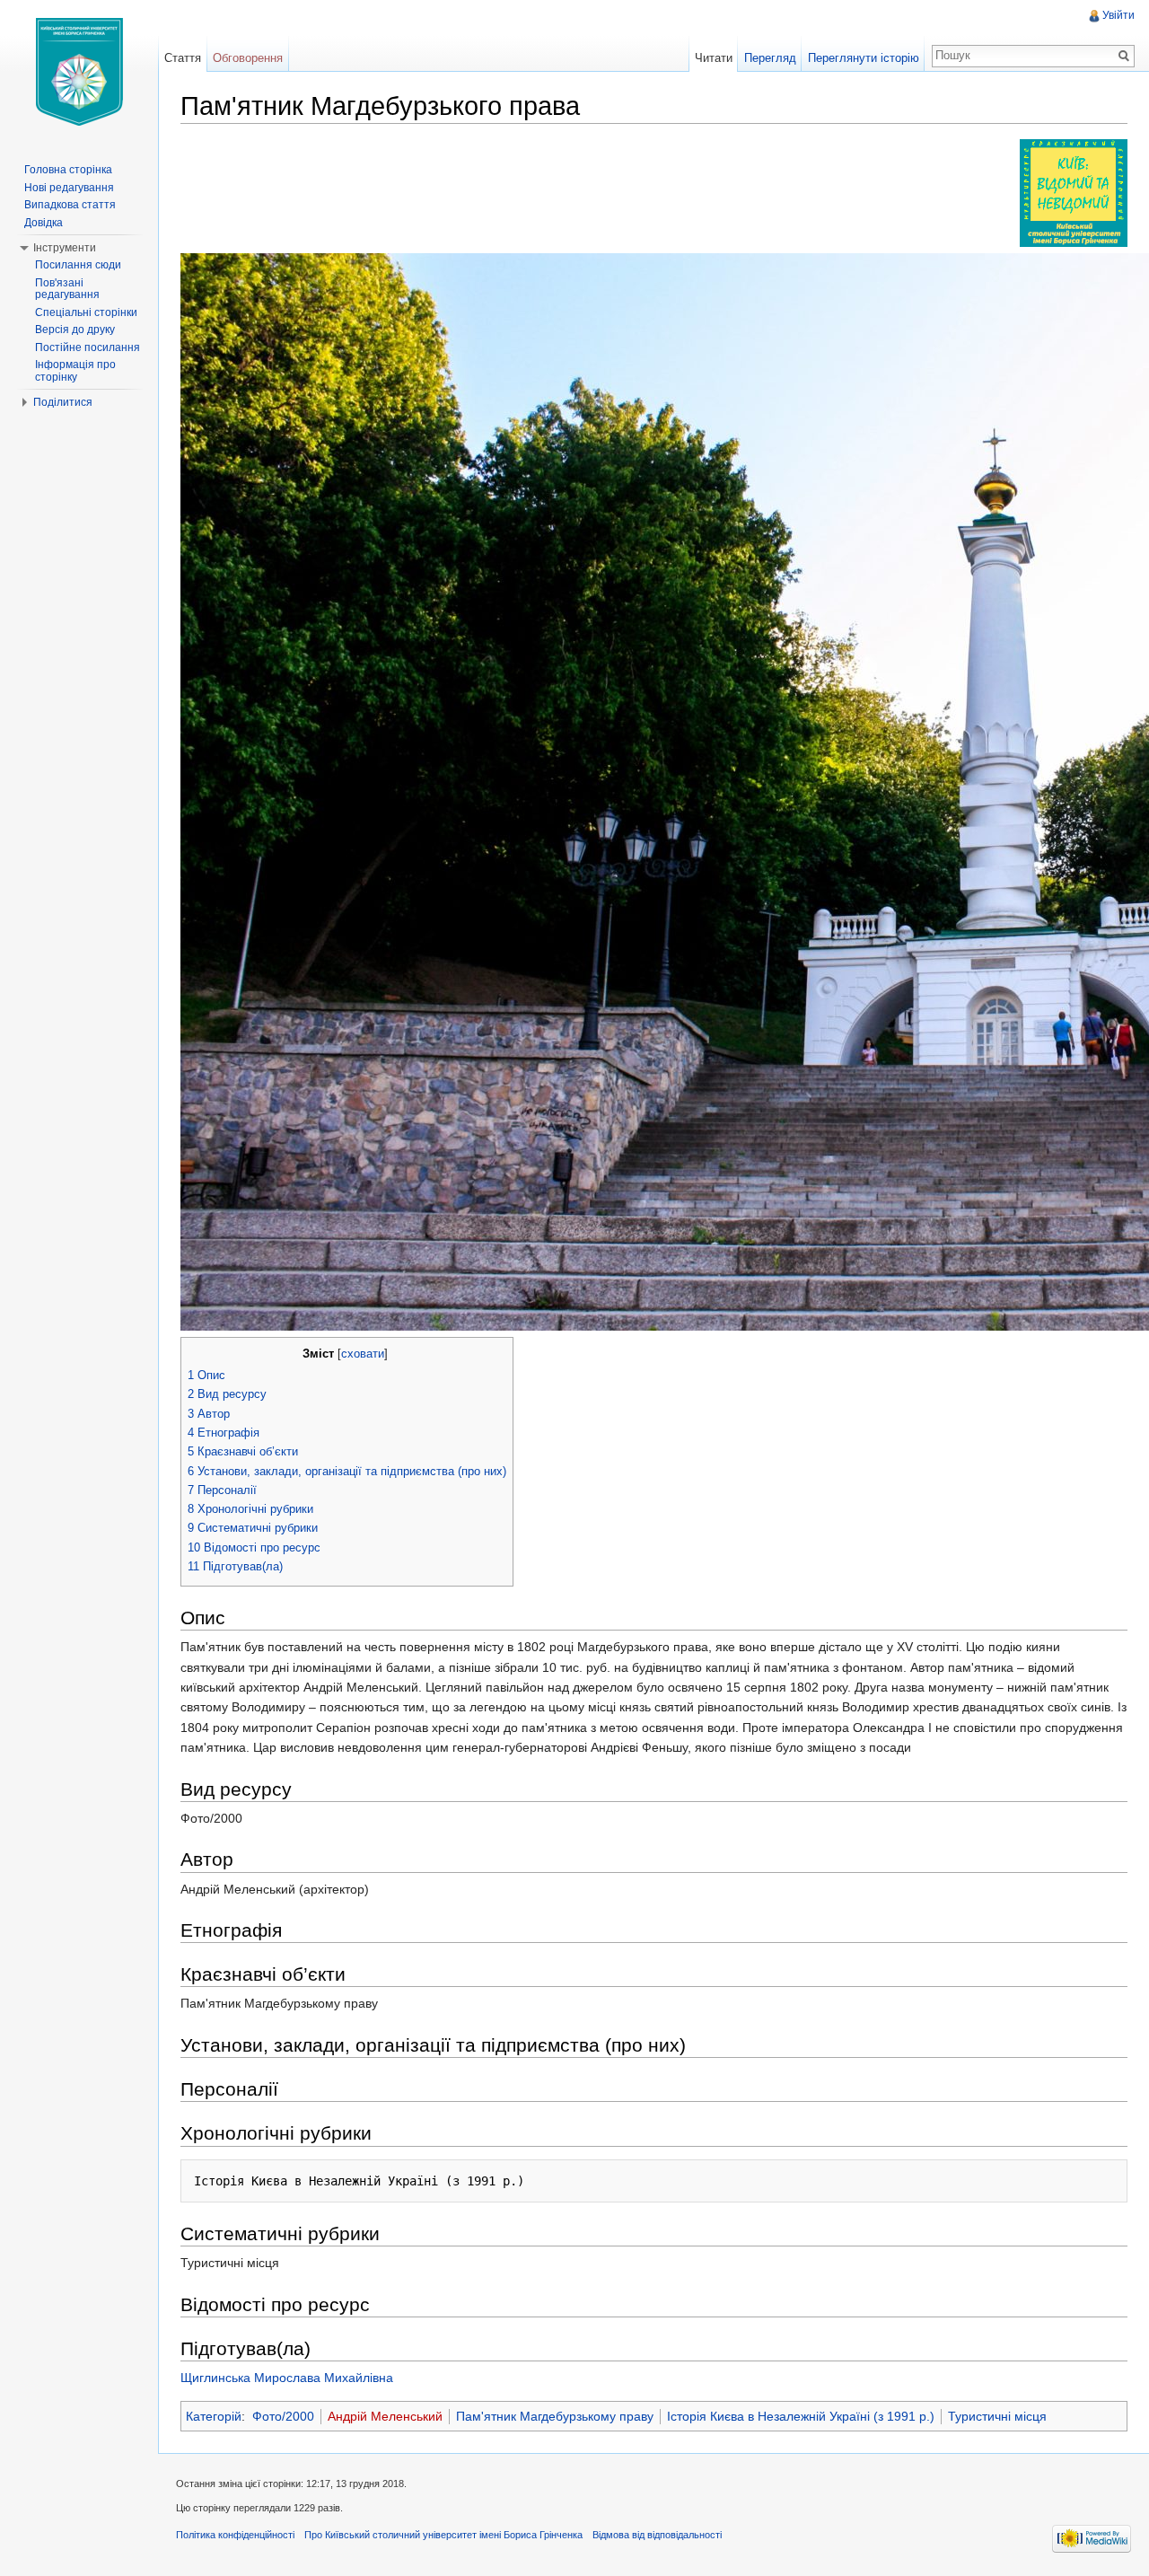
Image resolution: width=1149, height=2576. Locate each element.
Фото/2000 (283, 2416)
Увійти (1118, 15)
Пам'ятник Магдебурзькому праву (555, 2416)
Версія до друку (75, 330)
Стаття (183, 58)
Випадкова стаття (70, 205)
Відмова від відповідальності (657, 2535)
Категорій (214, 2416)
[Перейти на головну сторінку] (79, 72)
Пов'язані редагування (67, 289)
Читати (714, 58)
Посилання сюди (78, 265)
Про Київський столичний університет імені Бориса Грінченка (443, 2535)
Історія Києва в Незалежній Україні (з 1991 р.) (801, 2416)
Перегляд (770, 58)
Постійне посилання (88, 347)
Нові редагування (69, 188)
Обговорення (248, 58)
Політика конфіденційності (235, 2535)
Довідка (44, 223)
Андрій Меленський (385, 2416)
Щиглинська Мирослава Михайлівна (287, 2378)
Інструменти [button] (65, 248)
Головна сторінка (68, 170)
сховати (363, 1354)
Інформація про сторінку (75, 371)
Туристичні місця (997, 2416)
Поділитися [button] (63, 402)
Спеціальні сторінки (86, 312)
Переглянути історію (864, 58)
